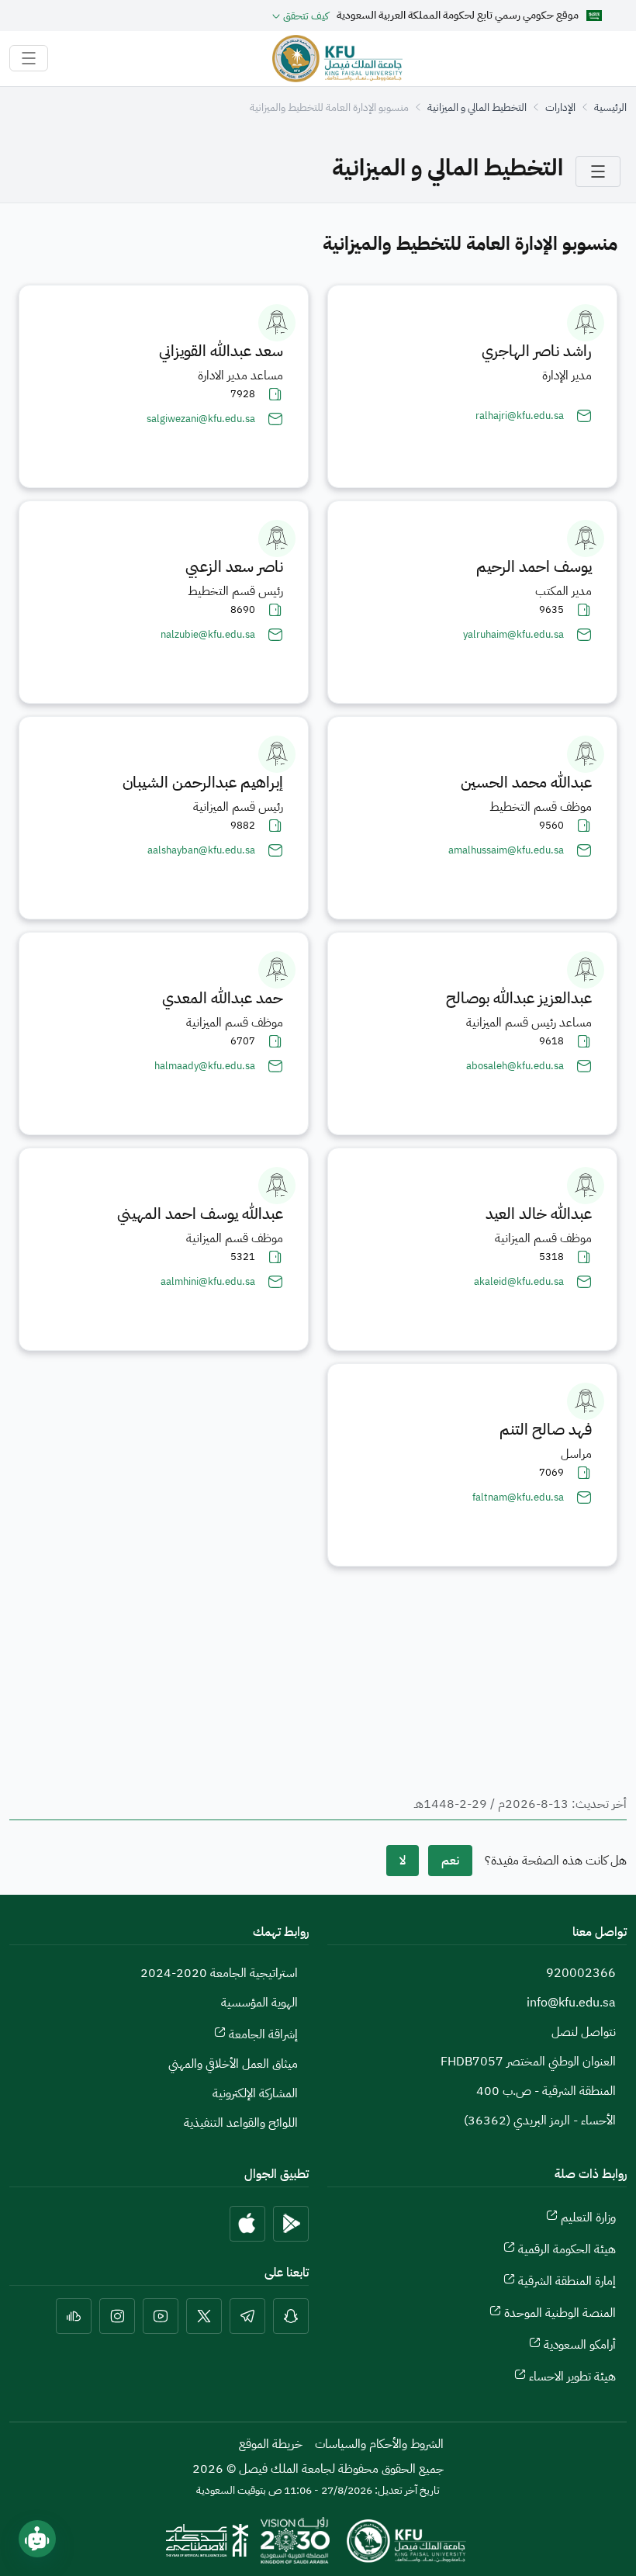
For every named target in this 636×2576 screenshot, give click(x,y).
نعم (450, 1861)
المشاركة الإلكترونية (255, 2093)
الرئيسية (610, 107)
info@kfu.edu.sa (571, 2003)
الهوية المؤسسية (259, 2003)
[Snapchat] (291, 2316)
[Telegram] (247, 2316)
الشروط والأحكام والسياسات (379, 2444)
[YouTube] (161, 2316)
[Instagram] (117, 2316)
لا (403, 1861)
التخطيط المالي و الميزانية (477, 107)
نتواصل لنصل (584, 2032)
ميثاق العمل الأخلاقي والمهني (233, 2064)
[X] (204, 2316)
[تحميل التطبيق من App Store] (247, 2224)
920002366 (581, 1973)
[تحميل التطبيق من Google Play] (291, 2224)
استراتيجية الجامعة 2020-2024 (219, 1973)
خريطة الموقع (271, 2444)
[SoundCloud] (74, 2316)
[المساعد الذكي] (37, 2539)
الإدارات (560, 107)
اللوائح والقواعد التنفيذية (241, 2123)
